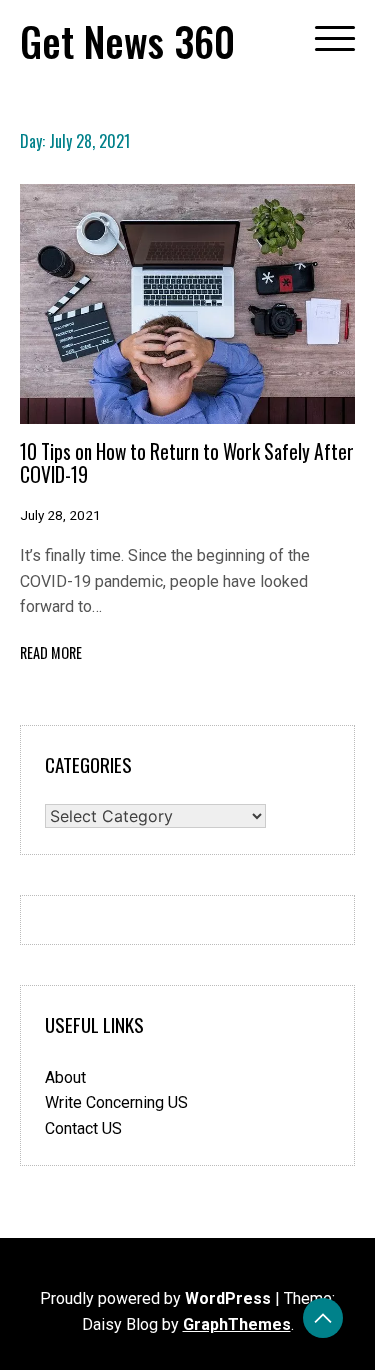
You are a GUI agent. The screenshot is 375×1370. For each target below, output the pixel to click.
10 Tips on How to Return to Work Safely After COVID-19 (187, 463)
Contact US (83, 1128)
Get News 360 (127, 41)
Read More (51, 652)
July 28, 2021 (60, 515)
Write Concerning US (116, 1102)
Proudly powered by (155, 1298)
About (65, 1077)
